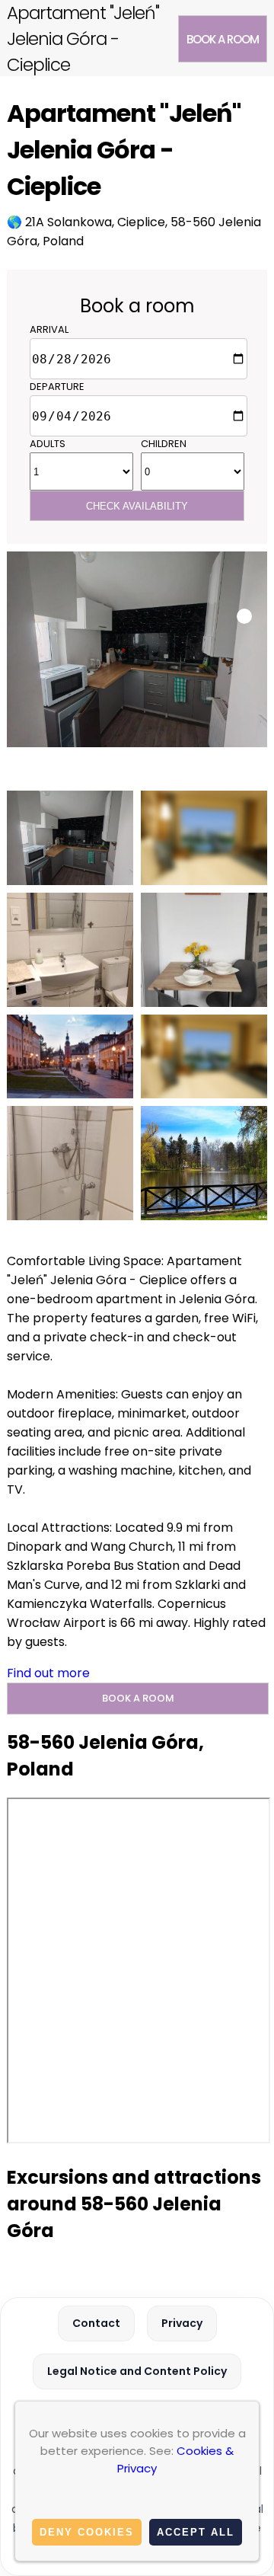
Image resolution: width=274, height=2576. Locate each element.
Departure (57, 387)
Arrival (49, 329)
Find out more (48, 1673)
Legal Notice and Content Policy (137, 2371)
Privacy (182, 2323)
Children (164, 444)
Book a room (223, 39)
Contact (96, 2323)
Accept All (196, 2532)
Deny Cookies (87, 2532)
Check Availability (137, 506)
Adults (48, 444)
